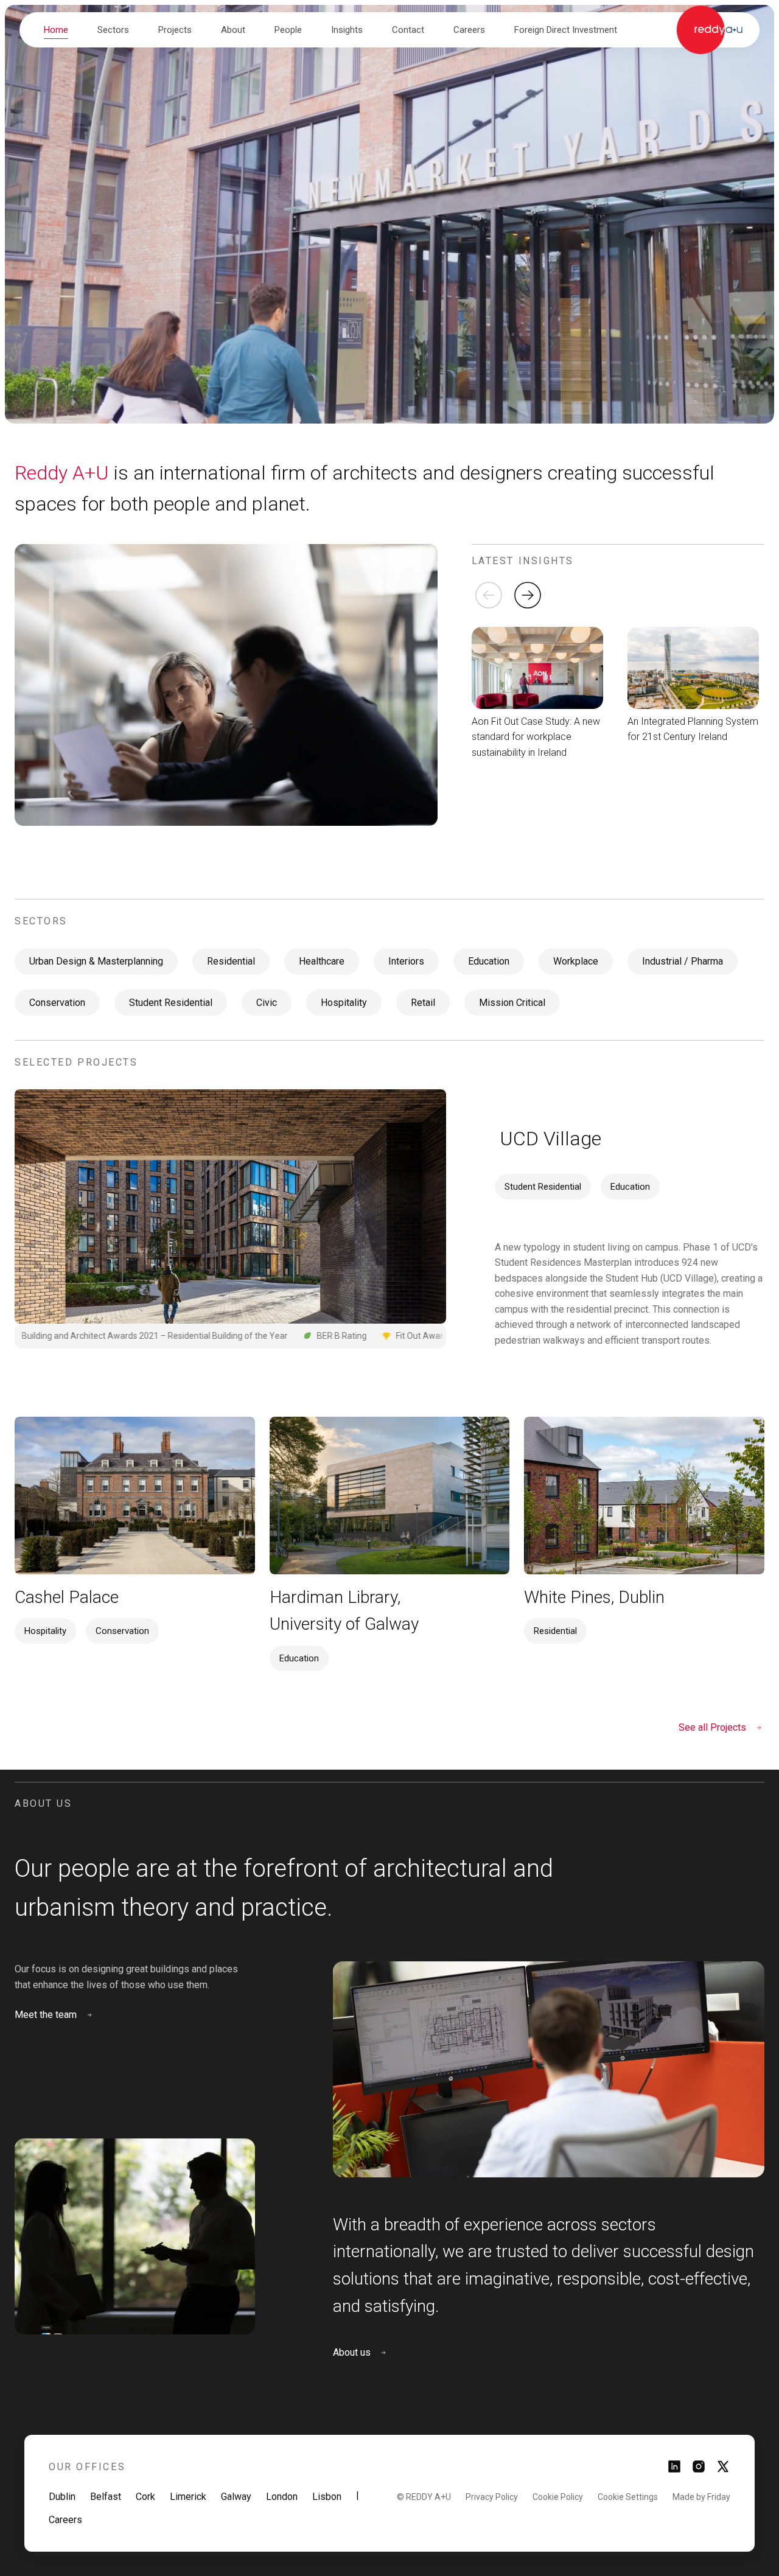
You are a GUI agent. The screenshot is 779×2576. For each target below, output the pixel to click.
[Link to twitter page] (723, 2470)
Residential (231, 961)
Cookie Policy (558, 2497)
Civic (267, 1003)
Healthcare (322, 961)
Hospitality (344, 1003)
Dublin (62, 2497)
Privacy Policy (492, 2497)
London (282, 2497)
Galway (236, 2497)
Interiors (406, 961)
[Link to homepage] (709, 30)
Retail (423, 1003)
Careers (65, 2520)
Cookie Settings (628, 2497)
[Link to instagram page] (699, 2470)
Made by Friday (701, 2497)
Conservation (57, 1003)
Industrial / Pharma (683, 961)
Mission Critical (512, 1003)
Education (489, 961)
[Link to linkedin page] (674, 2470)
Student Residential (171, 1003)
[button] (113, 30)
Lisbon (327, 2497)
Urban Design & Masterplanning (96, 961)
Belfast (106, 2497)
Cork (145, 2497)
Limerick (188, 2497)
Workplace (576, 961)
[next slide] (528, 595)
